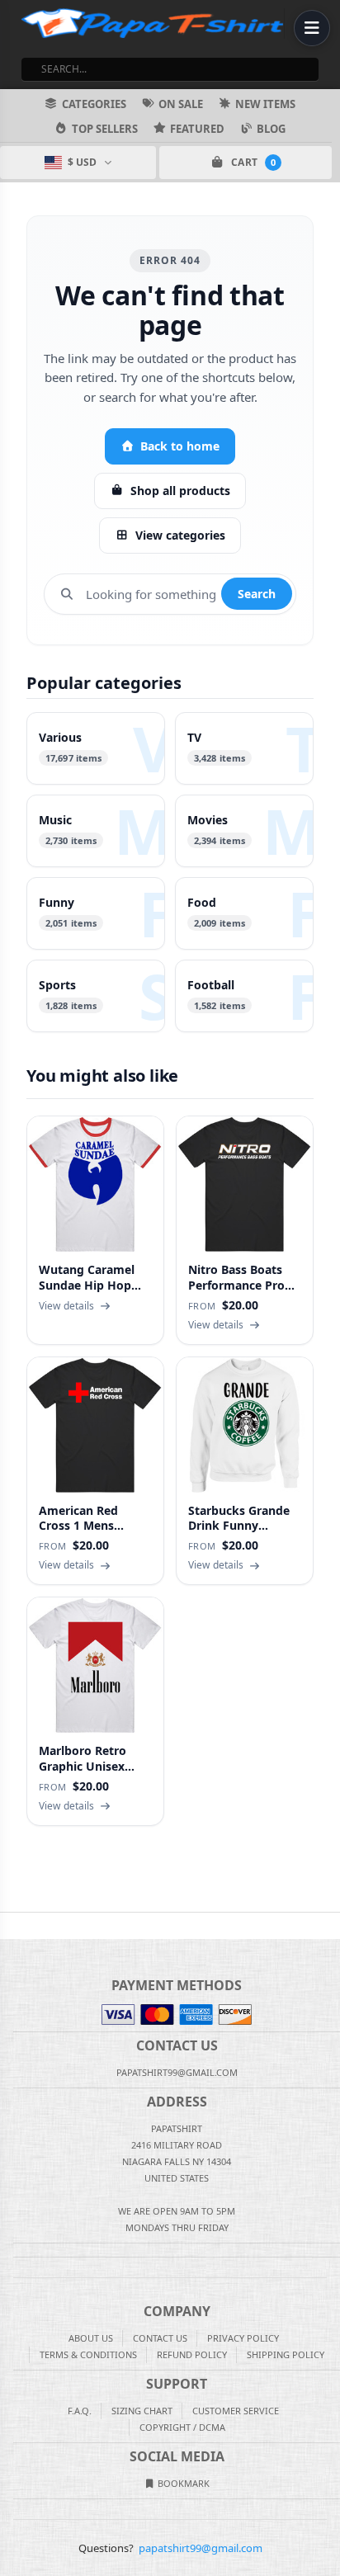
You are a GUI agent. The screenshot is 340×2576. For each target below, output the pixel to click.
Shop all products (180, 491)
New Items (265, 104)
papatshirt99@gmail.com (201, 2548)
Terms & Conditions (88, 2354)
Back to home (180, 446)
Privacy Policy (243, 2338)
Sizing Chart (142, 2411)
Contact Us (160, 2338)
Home (12, 1926)
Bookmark (182, 2483)
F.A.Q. (80, 2411)
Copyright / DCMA (182, 2427)
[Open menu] (312, 28)
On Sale (181, 104)
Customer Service (236, 2411)
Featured (197, 129)
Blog (271, 129)
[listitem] (96, 748)
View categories (180, 535)
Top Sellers (105, 129)
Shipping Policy (286, 2354)
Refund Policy (192, 2354)
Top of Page (328, 1926)
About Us (91, 2338)
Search (257, 594)
